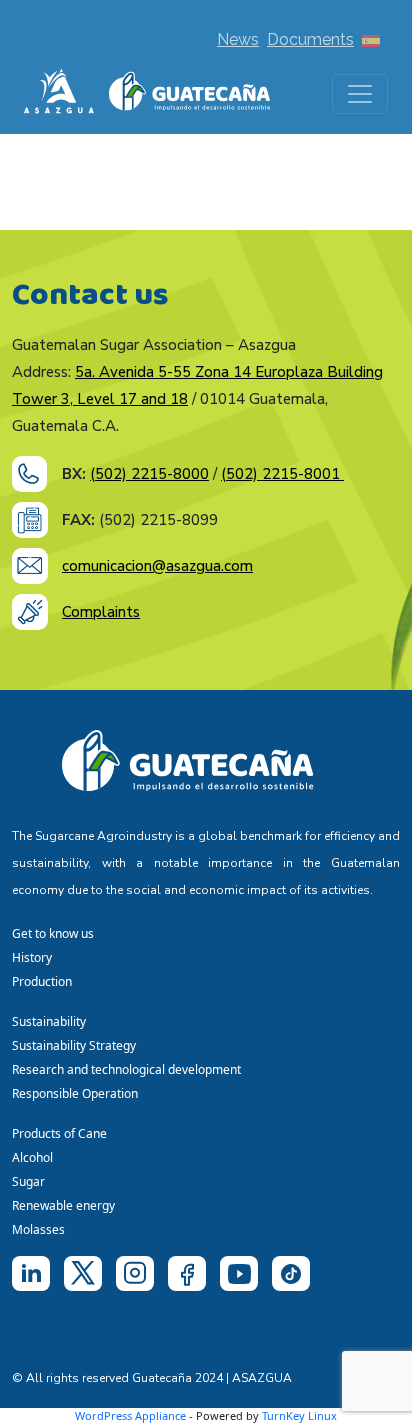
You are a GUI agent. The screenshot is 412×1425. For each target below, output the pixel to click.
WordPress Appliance (130, 1415)
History (32, 957)
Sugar (28, 1181)
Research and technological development (129, 1069)
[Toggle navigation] (360, 94)
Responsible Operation (78, 1093)
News (238, 39)
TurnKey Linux (299, 1415)
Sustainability (49, 1021)
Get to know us (53, 933)
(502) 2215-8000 (149, 474)
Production (42, 981)
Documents (310, 39)
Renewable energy (65, 1205)
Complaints (101, 612)
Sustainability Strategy (74, 1045)
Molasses (38, 1229)
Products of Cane (61, 1133)
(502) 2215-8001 (282, 474)
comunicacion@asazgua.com (157, 566)
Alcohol (32, 1157)
